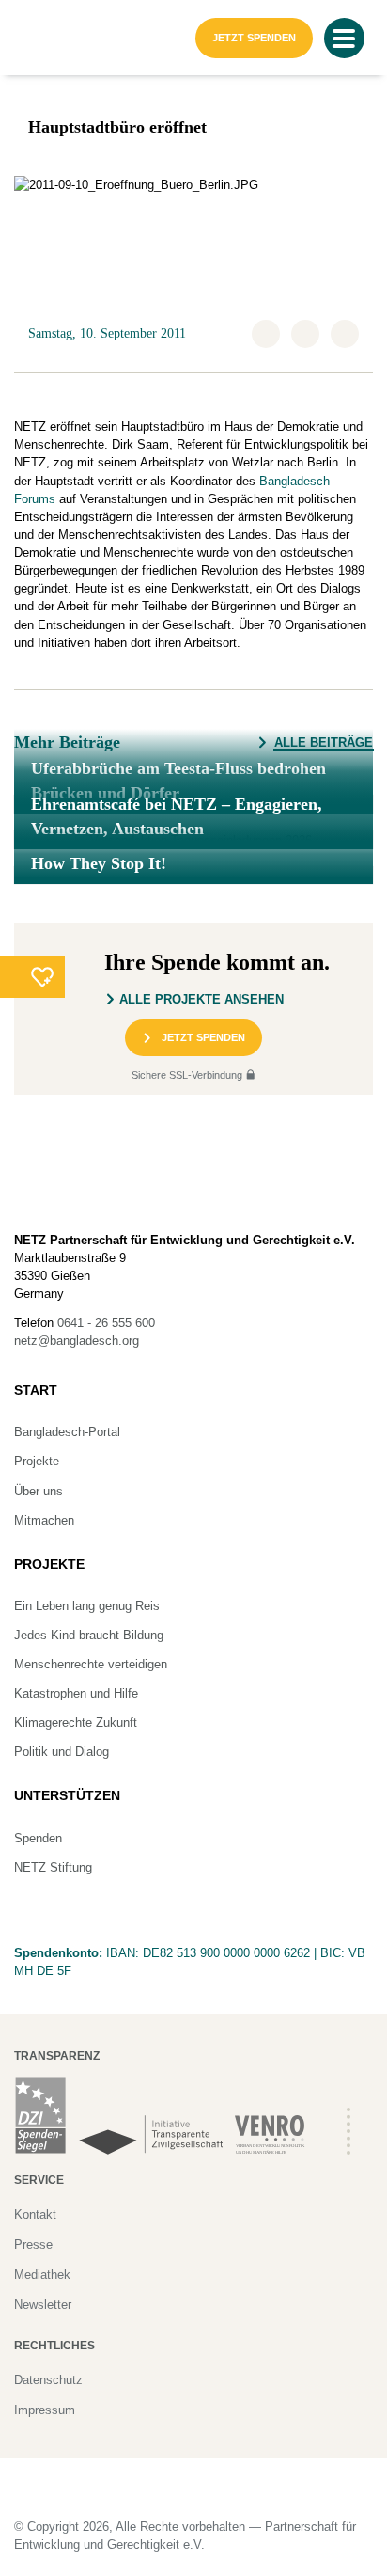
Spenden (38, 1838)
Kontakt (35, 2214)
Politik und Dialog (62, 1752)
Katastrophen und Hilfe (76, 1693)
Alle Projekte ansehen (201, 999)
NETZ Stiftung (53, 1867)
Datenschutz (48, 2380)
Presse (33, 2244)
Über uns (39, 1491)
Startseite (43, 24)
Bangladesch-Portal (67, 1432)
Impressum (45, 2410)
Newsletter (43, 2305)
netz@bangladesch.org (77, 1341)
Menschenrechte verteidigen (91, 1664)
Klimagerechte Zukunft (76, 1723)
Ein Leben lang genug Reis (87, 1606)
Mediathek (42, 2275)
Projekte (37, 1461)
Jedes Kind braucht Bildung (89, 1635)
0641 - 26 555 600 (106, 1323)
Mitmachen (44, 1520)
